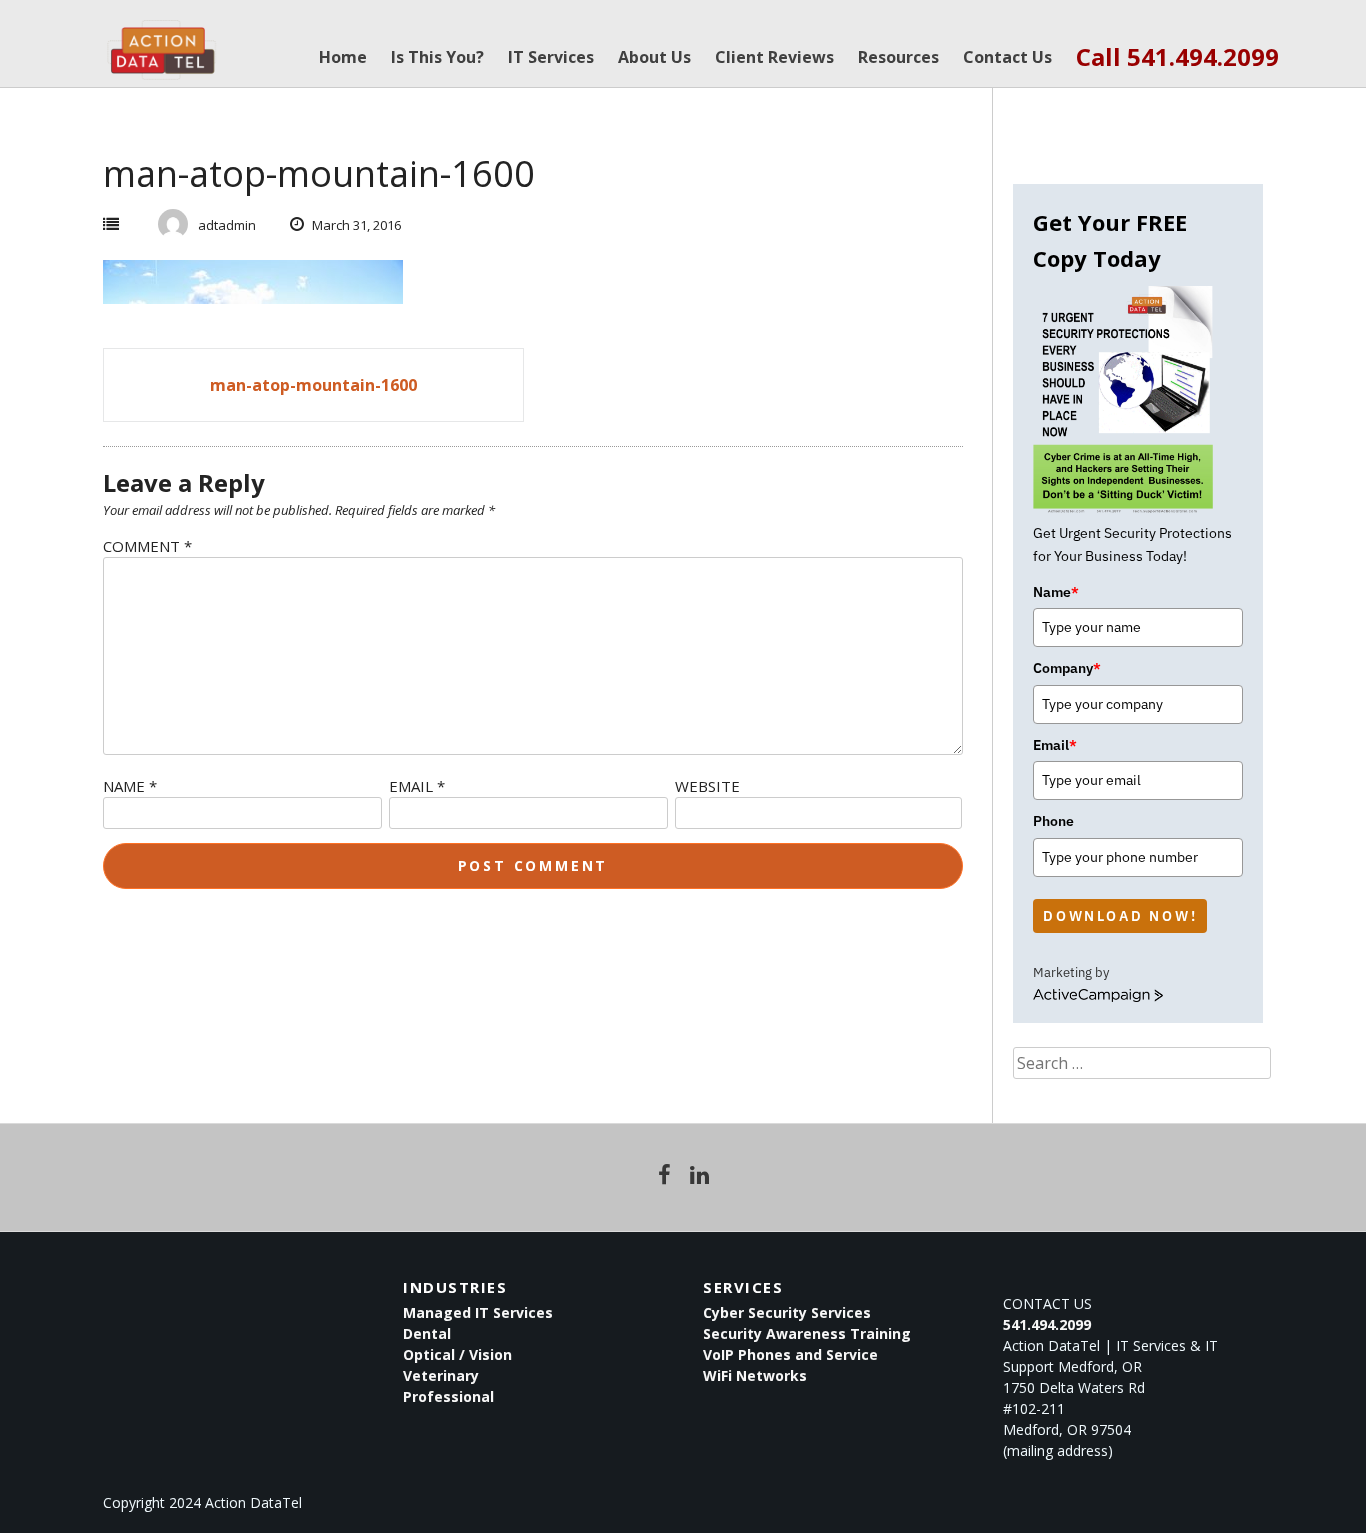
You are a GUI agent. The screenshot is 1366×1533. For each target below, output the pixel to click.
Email (417, 786)
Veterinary (441, 1375)
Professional (448, 1396)
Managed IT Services (478, 1312)
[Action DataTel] (161, 40)
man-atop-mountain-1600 (313, 385)
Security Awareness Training (807, 1333)
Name (130, 786)
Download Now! (1120, 916)
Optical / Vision (457, 1354)
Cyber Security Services (787, 1312)
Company (1067, 668)
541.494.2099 (1047, 1324)
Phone (1053, 821)
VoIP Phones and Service (790, 1354)
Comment (147, 546)
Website (707, 786)
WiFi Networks (755, 1375)
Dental (427, 1333)
